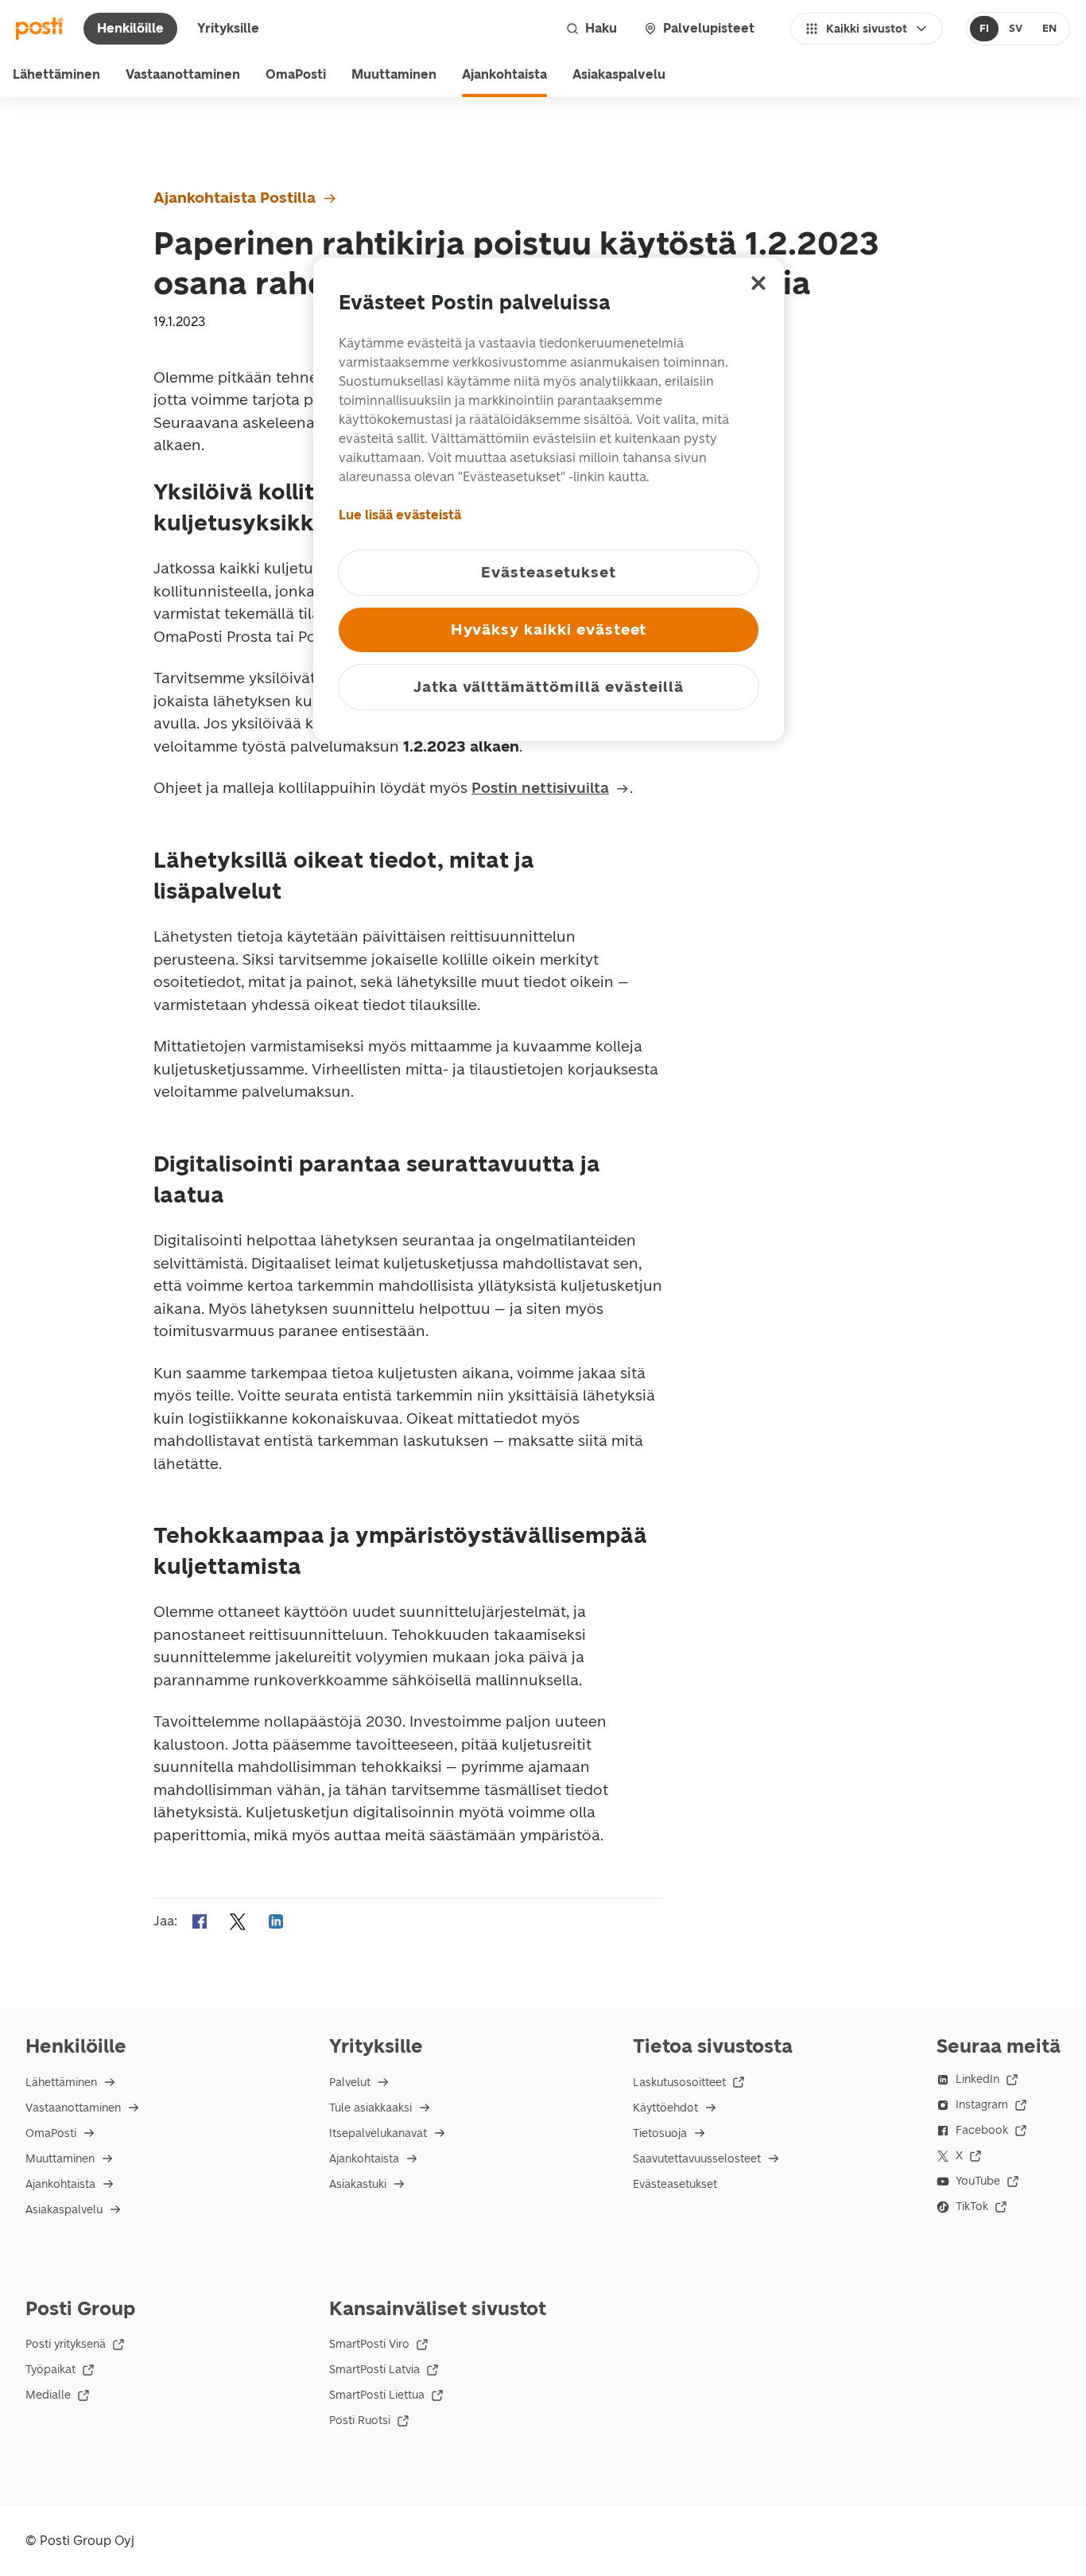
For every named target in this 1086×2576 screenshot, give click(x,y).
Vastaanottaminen (183, 74)
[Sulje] (758, 283)
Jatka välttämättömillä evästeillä (549, 687)
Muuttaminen (394, 74)
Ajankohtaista (504, 74)
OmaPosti (296, 74)
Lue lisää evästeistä (400, 515)
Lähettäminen (56, 74)
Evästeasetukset (675, 2184)
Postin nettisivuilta (540, 788)
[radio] (985, 29)
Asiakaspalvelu (619, 74)
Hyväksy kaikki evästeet (549, 629)
